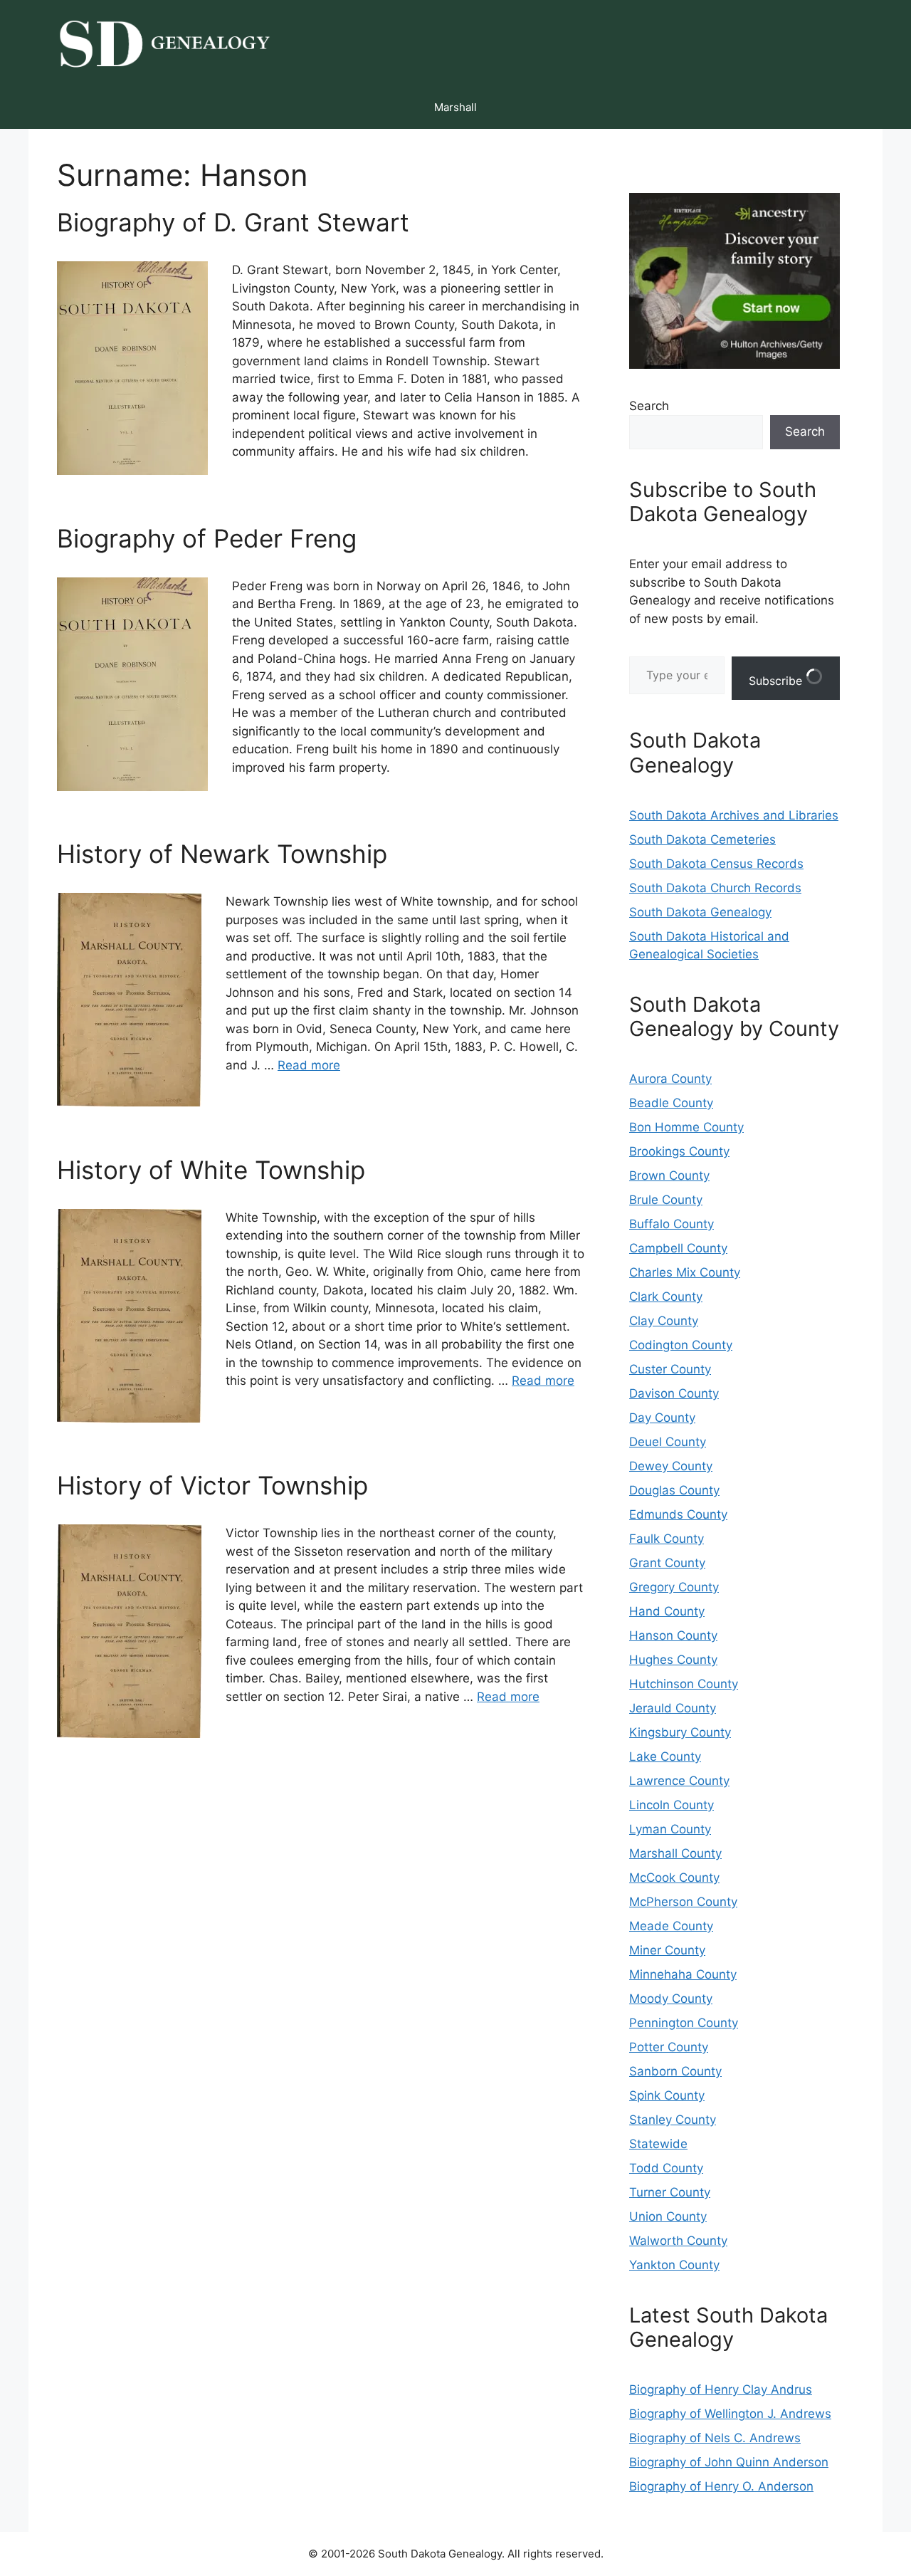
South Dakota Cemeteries (702, 839)
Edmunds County (678, 1514)
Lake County (665, 1756)
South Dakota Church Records (715, 888)
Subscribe (777, 681)
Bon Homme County (686, 1127)
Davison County (674, 1393)
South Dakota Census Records (716, 864)
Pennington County (684, 2023)
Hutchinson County (684, 1684)
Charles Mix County (685, 1272)
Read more (309, 1065)
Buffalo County (672, 1224)
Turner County (670, 2192)
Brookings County (679, 1151)
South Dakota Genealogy (700, 912)
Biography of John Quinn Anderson (729, 2462)
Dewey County (671, 1466)
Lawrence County (679, 1781)
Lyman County (670, 1829)
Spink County (667, 2095)
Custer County (670, 1369)
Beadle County (671, 1103)
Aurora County (670, 1079)
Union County (668, 2216)
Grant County (667, 1563)
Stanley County (673, 2120)
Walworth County (678, 2241)
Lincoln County (672, 1805)
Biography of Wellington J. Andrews (730, 2414)
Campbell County (678, 1248)
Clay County (664, 1321)
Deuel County (668, 1442)
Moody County (671, 1999)
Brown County (669, 1176)
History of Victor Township (212, 1485)
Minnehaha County (683, 1974)
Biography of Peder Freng (207, 538)
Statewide (658, 2144)
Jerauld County (673, 1708)
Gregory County (674, 1587)
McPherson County (683, 1902)
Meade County (671, 1926)
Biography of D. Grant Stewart (233, 222)
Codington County (681, 1345)
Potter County (669, 2047)
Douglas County (674, 1490)
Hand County (667, 1611)
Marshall (455, 107)
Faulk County (667, 1539)
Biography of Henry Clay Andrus (721, 2389)
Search (649, 406)
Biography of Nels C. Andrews (715, 2438)
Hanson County (673, 1635)
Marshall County (675, 1853)
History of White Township (211, 1170)
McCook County (674, 1878)
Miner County (667, 1950)
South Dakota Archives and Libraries (734, 815)
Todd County (666, 2168)
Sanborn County (675, 2071)
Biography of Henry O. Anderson (721, 2486)
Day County (662, 1418)
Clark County (666, 1297)
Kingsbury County (680, 1732)
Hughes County (673, 1660)
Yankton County (674, 2265)
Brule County (666, 1200)
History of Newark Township (222, 854)
